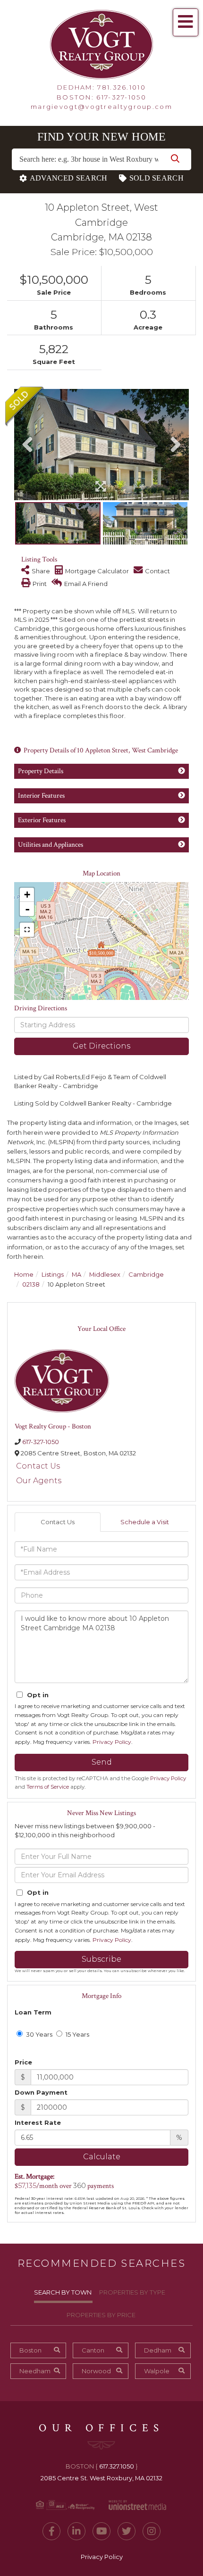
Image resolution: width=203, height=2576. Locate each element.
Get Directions (101, 1046)
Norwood (96, 2371)
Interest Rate (38, 2122)
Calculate (102, 2157)
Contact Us (38, 1466)
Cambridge (146, 1274)
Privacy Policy (112, 1742)
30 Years (38, 2034)
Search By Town (63, 2292)
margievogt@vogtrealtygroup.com (101, 107)
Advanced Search (69, 178)
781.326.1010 (122, 87)
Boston (30, 2350)
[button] (175, 159)
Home (24, 1274)
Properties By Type (132, 2292)
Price (23, 2062)
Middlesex (105, 1274)
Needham (35, 2371)
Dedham (158, 2350)
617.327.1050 (117, 2466)
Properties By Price (101, 2315)
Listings (53, 1274)
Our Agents (39, 1481)
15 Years (77, 2034)
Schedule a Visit (145, 1522)
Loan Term (33, 2012)
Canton (93, 2350)
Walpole (157, 2371)
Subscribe (101, 1959)
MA (76, 1274)
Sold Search (156, 178)
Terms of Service (48, 1787)
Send (102, 1762)
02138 (31, 1284)
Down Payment (41, 2092)
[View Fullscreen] (27, 930)
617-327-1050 (121, 97)
